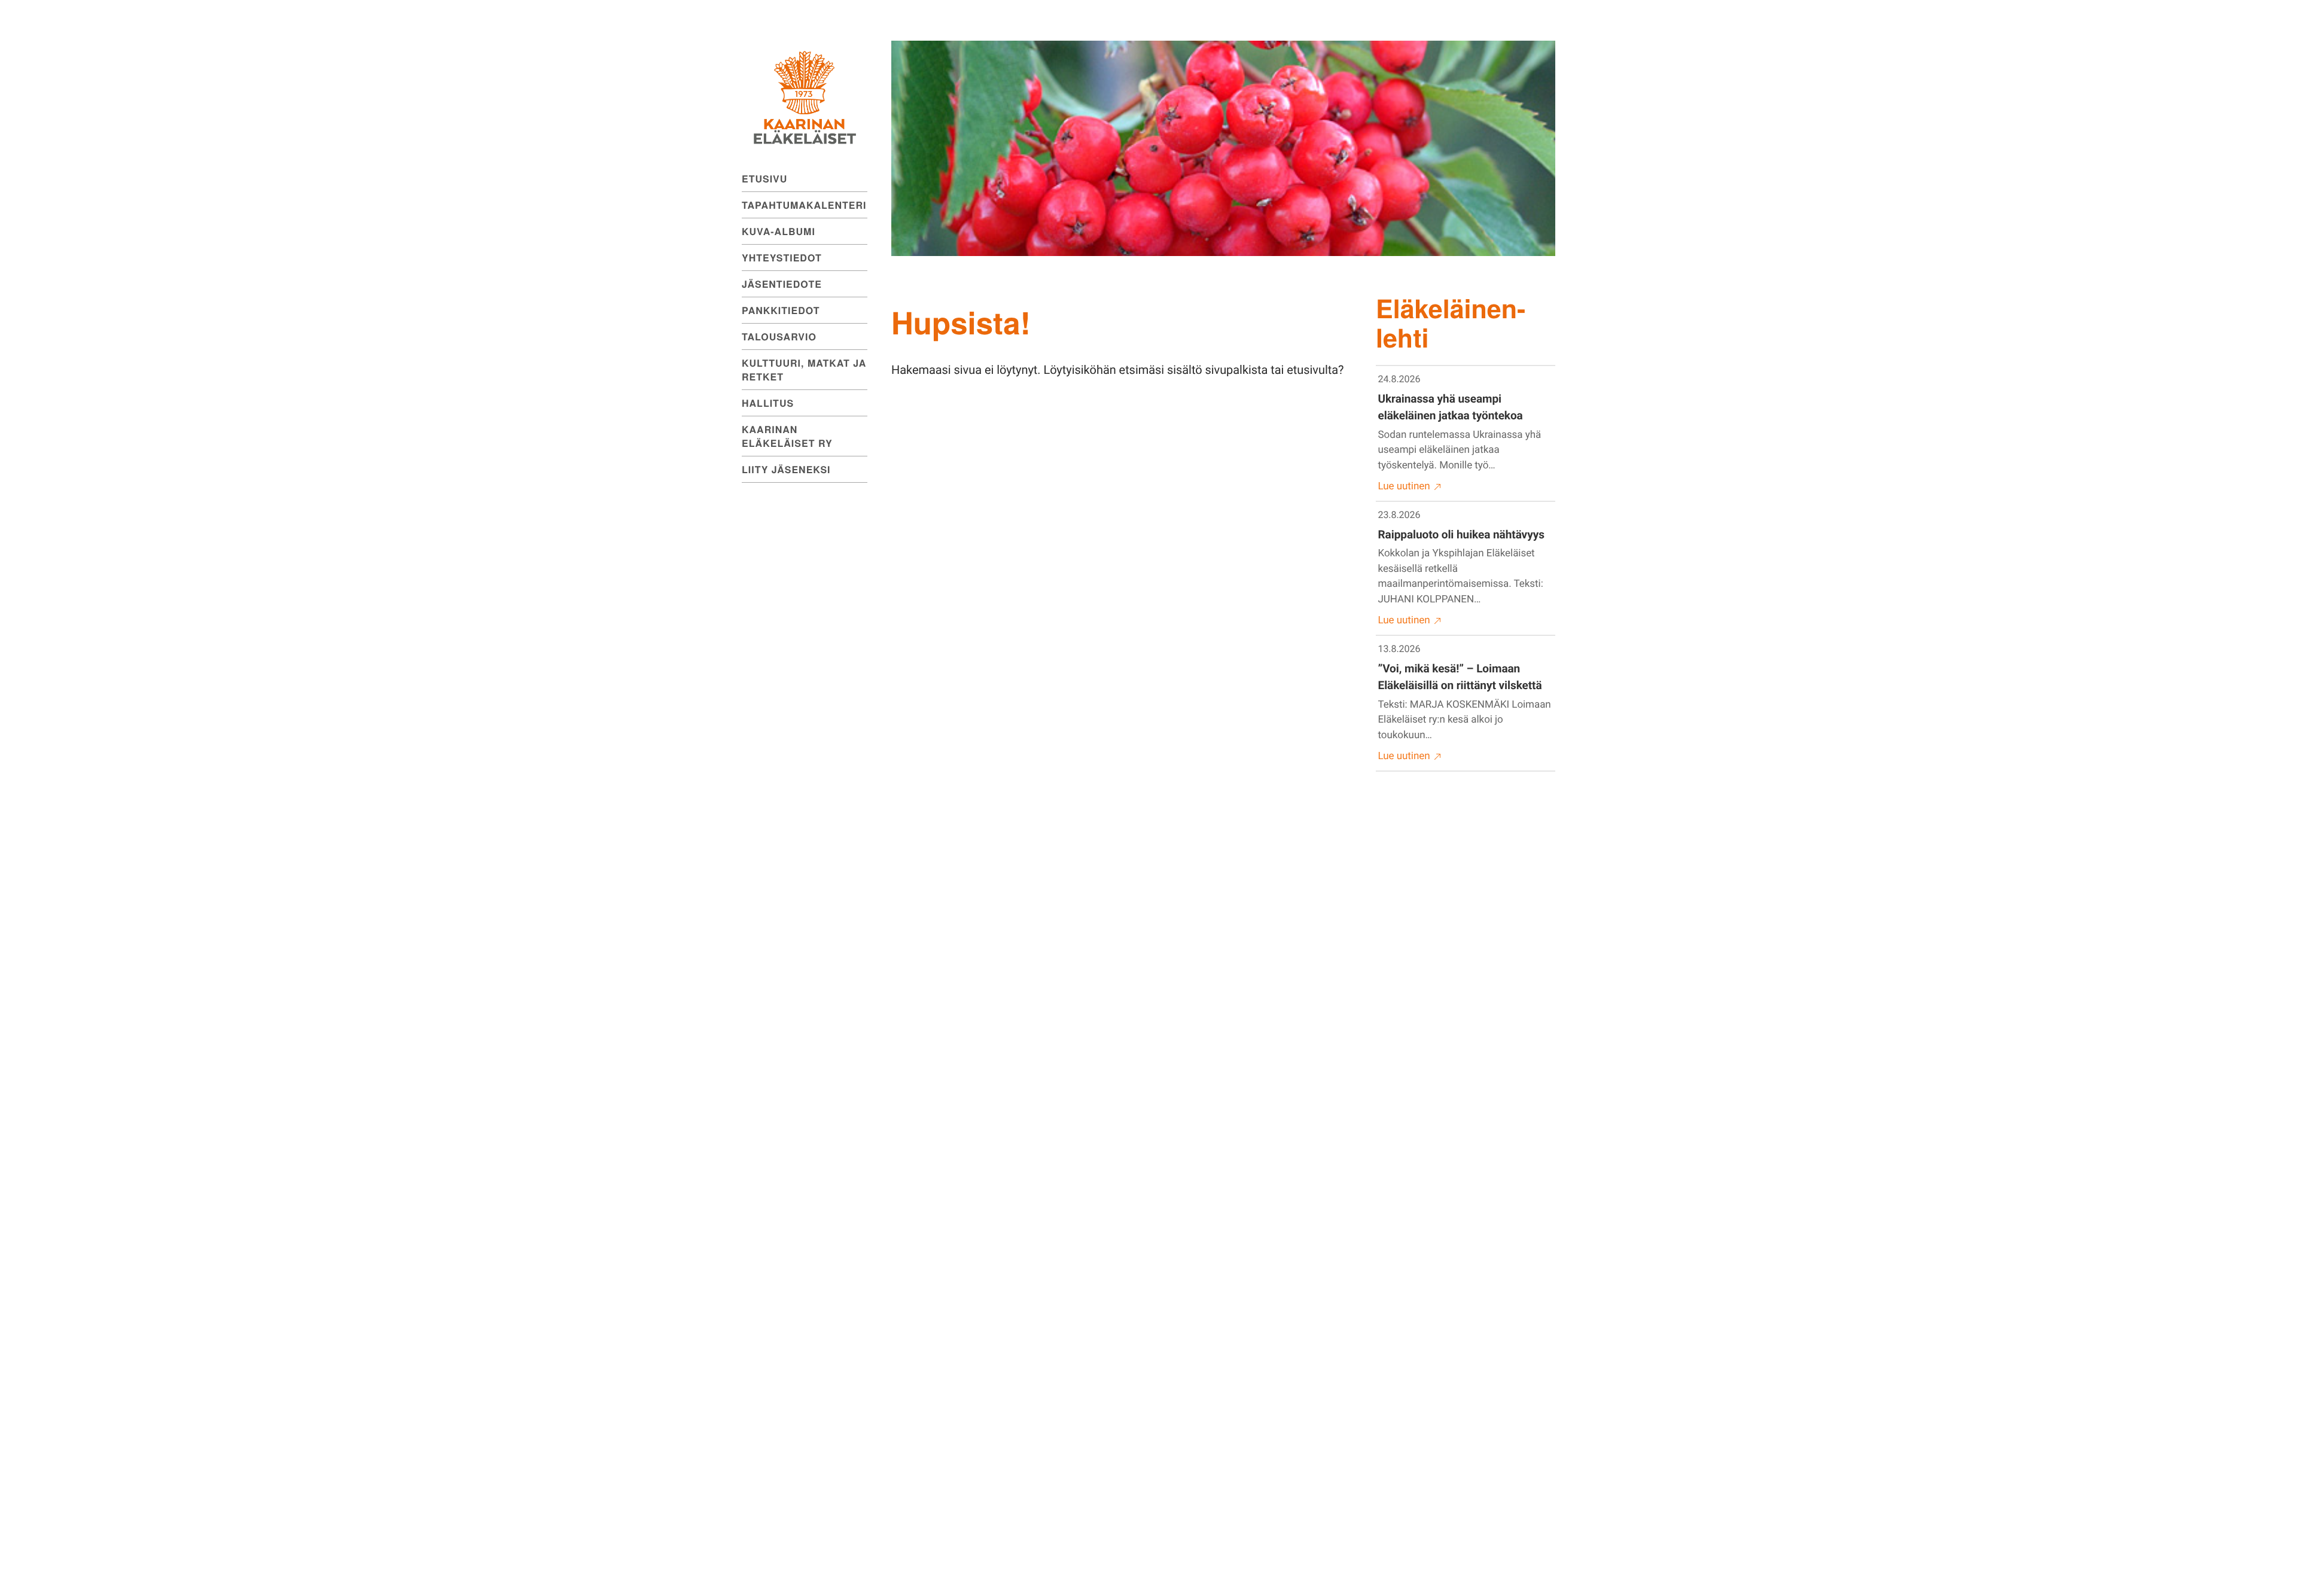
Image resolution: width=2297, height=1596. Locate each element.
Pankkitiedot (781, 310)
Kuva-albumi (779, 231)
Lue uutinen (1404, 486)
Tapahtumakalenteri (804, 205)
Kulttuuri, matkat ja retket (804, 370)
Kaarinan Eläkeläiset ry (787, 436)
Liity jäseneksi (786, 469)
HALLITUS (768, 403)
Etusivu (764, 179)
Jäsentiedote (782, 284)
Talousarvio (779, 336)
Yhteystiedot (782, 258)
